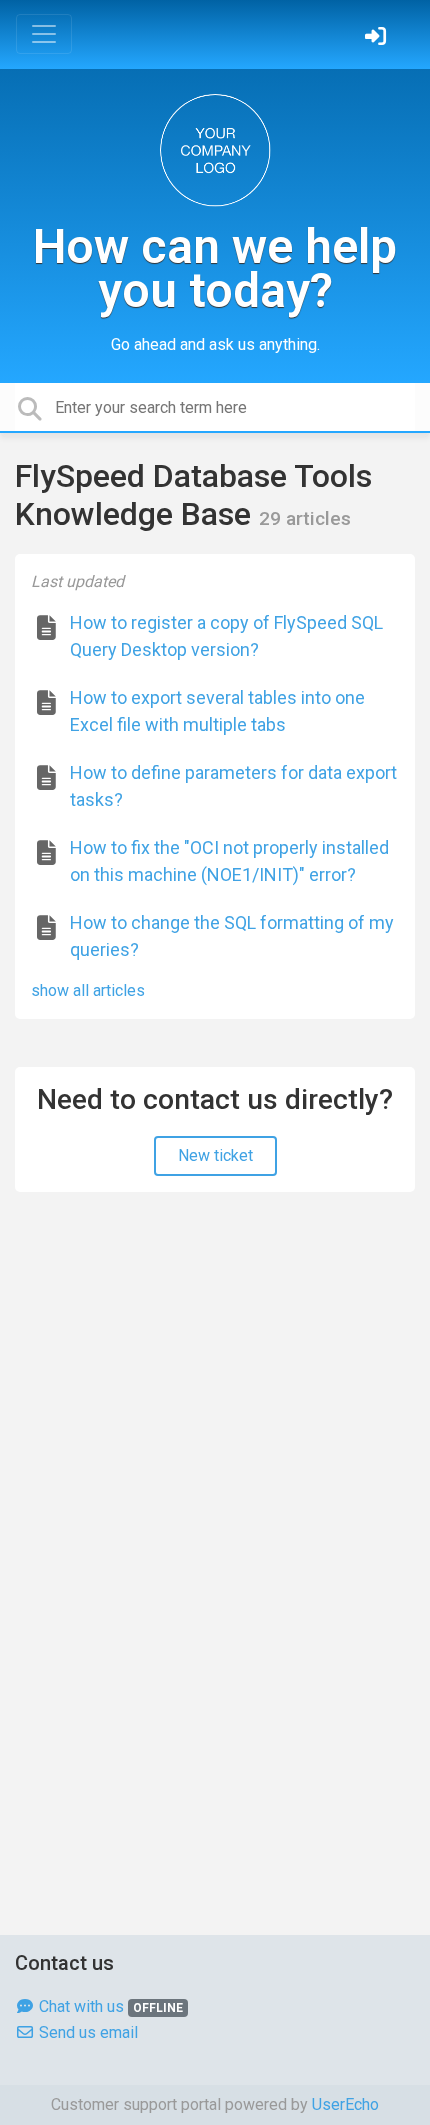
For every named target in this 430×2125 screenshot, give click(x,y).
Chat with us (109, 2006)
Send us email (86, 2032)
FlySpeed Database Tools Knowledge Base (193, 495)
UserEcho (345, 2104)
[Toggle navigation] (44, 34)
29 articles (305, 518)
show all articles (88, 990)
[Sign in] (378, 38)
